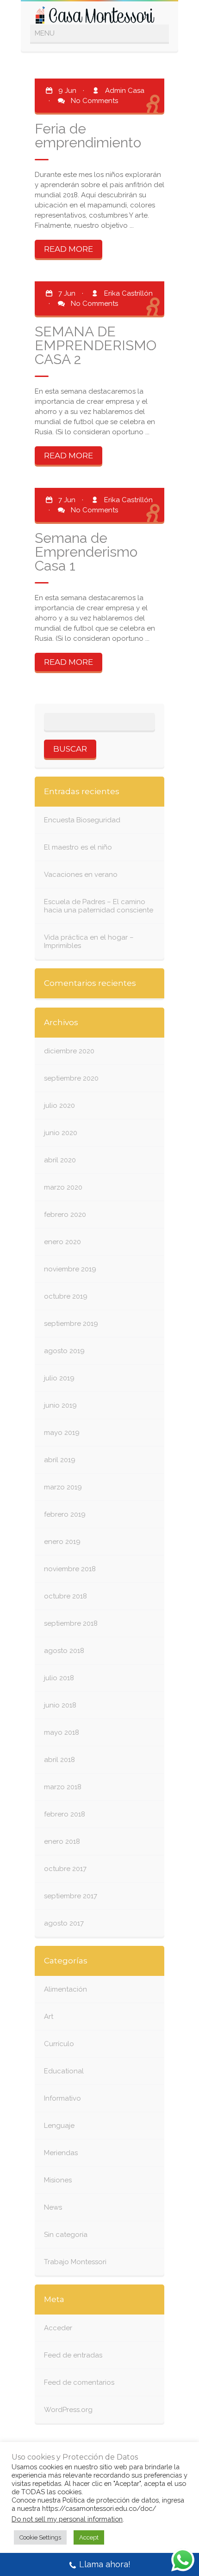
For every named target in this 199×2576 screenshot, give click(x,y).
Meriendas (61, 2153)
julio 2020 (59, 1106)
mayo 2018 (62, 1732)
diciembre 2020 (69, 1051)
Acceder (58, 2328)
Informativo (62, 2098)
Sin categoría (66, 2235)
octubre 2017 (65, 1869)
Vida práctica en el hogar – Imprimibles (89, 942)
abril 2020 (60, 1160)
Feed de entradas (73, 2355)
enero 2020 (62, 1242)
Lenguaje (59, 2126)
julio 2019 (59, 1378)
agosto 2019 (64, 1351)
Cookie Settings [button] (40, 2537)
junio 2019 (60, 1405)
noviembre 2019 (70, 1269)
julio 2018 (59, 1678)
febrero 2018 (65, 1814)
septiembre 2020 (71, 1078)
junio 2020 (61, 1133)
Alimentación (65, 1989)
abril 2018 (59, 1760)
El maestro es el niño (78, 847)
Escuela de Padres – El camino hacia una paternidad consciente (99, 906)
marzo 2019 (63, 1487)
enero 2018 (62, 1841)
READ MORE (68, 249)
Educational (64, 2071)
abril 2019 (60, 1460)
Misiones (58, 2180)
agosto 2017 (64, 1923)
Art (49, 2017)
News (53, 2207)
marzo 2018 (63, 1787)
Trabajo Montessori (75, 2262)
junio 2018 (60, 1705)
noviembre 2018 (70, 1569)
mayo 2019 (62, 1433)
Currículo (59, 2044)
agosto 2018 (64, 1651)
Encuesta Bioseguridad (82, 820)
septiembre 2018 (71, 1623)
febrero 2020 (65, 1215)
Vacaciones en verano (81, 875)
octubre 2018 (65, 1596)
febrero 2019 (65, 1514)
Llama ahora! (105, 2564)
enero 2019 (62, 1542)
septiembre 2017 (71, 1896)
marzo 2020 (63, 1187)
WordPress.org (68, 2410)
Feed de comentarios (79, 2382)
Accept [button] (89, 2537)
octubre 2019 (66, 1296)
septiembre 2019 (71, 1324)
